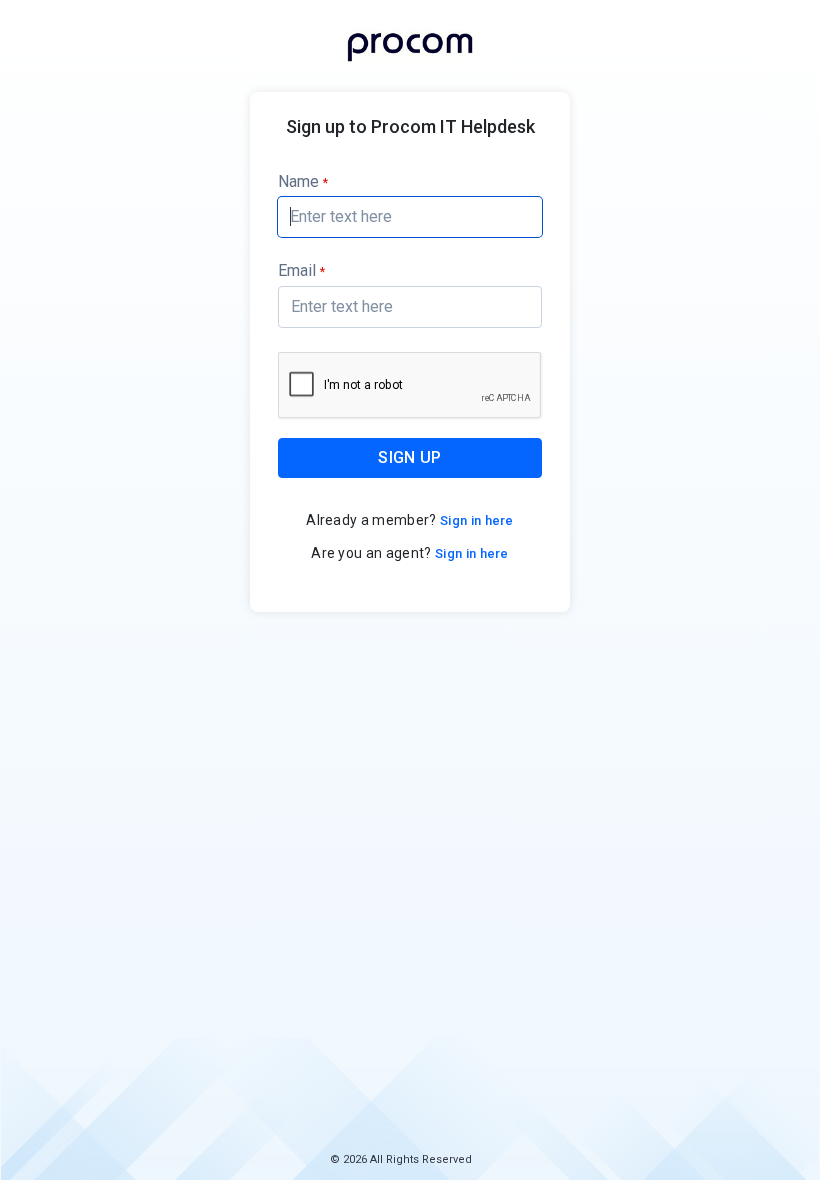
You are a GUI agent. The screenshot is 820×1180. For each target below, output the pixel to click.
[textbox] (410, 217)
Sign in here (475, 520)
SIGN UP (409, 457)
